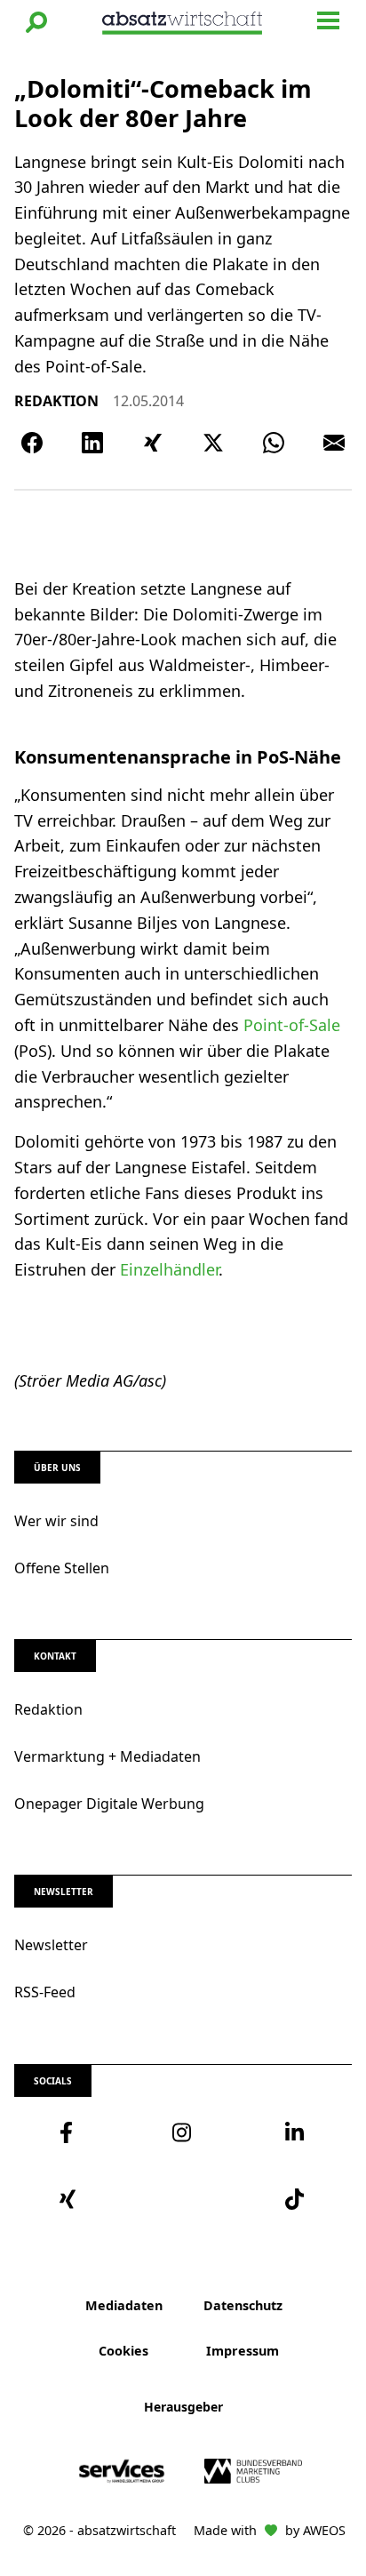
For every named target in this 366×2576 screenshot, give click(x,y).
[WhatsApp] (274, 443)
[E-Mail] (334, 443)
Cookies (123, 2351)
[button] (36, 22)
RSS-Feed (45, 1992)
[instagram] (183, 2132)
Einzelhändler (169, 1269)
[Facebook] (32, 443)
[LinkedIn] (92, 443)
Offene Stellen (62, 1568)
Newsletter (51, 1945)
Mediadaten (124, 2305)
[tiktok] (295, 2199)
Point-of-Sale (292, 1025)
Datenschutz (243, 2305)
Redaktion (48, 1709)
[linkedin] (295, 2132)
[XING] (153, 443)
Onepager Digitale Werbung (109, 1804)
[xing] (71, 2199)
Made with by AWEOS (270, 2530)
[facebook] (71, 2132)
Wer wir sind (56, 1521)
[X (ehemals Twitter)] (213, 443)
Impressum (243, 2351)
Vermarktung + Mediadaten (107, 1756)
